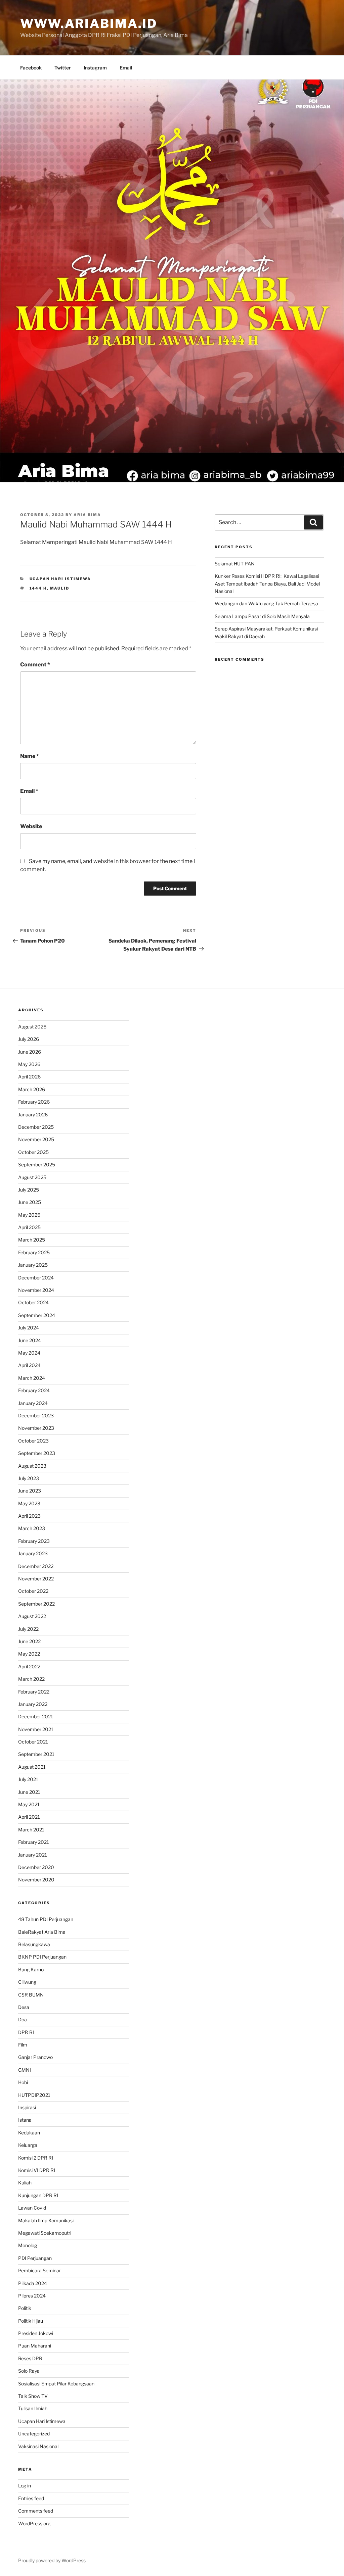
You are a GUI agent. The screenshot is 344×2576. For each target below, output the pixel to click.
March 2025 (32, 1240)
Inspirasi (27, 2107)
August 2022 (32, 1616)
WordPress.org (34, 2523)
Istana (25, 2120)
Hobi (23, 2082)
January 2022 (33, 1704)
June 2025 (30, 1202)
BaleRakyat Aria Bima (42, 1932)
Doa (23, 2019)
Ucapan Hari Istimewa (60, 579)
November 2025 (36, 1139)
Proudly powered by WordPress (52, 2560)
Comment (35, 665)
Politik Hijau (31, 2321)
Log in (25, 2486)
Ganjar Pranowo (35, 2057)
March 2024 (32, 1378)
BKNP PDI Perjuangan (42, 1957)
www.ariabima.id (89, 23)
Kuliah (25, 2183)
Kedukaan (29, 2133)
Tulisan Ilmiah (33, 2408)
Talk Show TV (33, 2396)
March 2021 (31, 1830)
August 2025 (32, 1177)
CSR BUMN (31, 1995)
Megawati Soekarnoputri (45, 2233)
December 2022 (36, 1566)
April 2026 (29, 1077)
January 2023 (33, 1553)
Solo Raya (29, 2371)
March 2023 (32, 1528)
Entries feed (31, 2498)
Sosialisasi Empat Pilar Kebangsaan (56, 2384)
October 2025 (33, 1152)
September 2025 (37, 1165)
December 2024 (36, 1278)
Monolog (28, 2245)
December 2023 (36, 1416)
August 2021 (32, 1767)
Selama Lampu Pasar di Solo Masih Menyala (262, 616)
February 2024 (34, 1390)
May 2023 (29, 1503)
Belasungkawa (34, 1944)
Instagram (95, 68)
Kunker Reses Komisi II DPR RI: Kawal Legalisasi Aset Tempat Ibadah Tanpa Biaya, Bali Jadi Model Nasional (267, 584)
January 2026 (33, 1115)
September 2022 (36, 1604)
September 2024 (37, 1315)
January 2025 (33, 1265)
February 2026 (34, 1102)
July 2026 (29, 1039)
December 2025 (36, 1127)
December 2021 (36, 1716)
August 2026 (32, 1027)
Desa (24, 2007)
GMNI (25, 2070)
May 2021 (29, 1804)
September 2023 (37, 1453)
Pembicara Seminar (39, 2270)
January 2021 (33, 1855)
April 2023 (29, 1516)
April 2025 (29, 1227)
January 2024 (33, 1403)
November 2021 (36, 1729)
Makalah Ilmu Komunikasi (46, 2220)
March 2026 (32, 1089)
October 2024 (33, 1302)
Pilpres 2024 (32, 2296)
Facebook (31, 68)
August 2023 (32, 1466)
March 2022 (31, 1679)
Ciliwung (27, 1982)
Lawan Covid (32, 2208)
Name (30, 756)
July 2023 (29, 1478)
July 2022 (28, 1629)
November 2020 (36, 1880)
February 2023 (34, 1541)
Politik (25, 2308)
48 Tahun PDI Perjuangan (46, 1919)
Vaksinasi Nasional (38, 2446)
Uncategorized (34, 2434)
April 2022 (29, 1666)
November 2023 (36, 1428)
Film (23, 2045)
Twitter (63, 68)
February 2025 (34, 1252)
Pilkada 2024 (33, 2283)
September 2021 (36, 1754)
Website (31, 826)
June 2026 (30, 1052)
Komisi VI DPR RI (37, 2170)
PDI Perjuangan (35, 2258)
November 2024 (36, 1290)
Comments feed (36, 2511)
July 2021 (28, 1779)
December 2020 (36, 1867)
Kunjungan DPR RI (38, 2195)
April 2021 (29, 1817)
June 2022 (29, 1641)
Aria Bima (87, 515)
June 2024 (30, 1340)
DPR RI (26, 2032)
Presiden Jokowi (36, 2333)
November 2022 (36, 1579)
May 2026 (29, 1064)
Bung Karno (31, 1969)
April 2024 (29, 1365)
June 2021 (29, 1792)
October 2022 (33, 1591)
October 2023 (33, 1441)
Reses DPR (30, 2358)
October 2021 (33, 1742)
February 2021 (34, 1842)
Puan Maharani (35, 2346)
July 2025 (29, 1190)
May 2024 (29, 1353)
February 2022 (34, 1692)
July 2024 (29, 1328)
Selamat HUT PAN (235, 564)
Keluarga (28, 2145)
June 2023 (30, 1491)
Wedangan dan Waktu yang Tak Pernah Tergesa (266, 603)
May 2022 (29, 1654)
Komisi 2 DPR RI (36, 2158)
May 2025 (29, 1215)
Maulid (60, 588)
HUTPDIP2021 (34, 2095)
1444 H (38, 588)
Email (126, 68)
